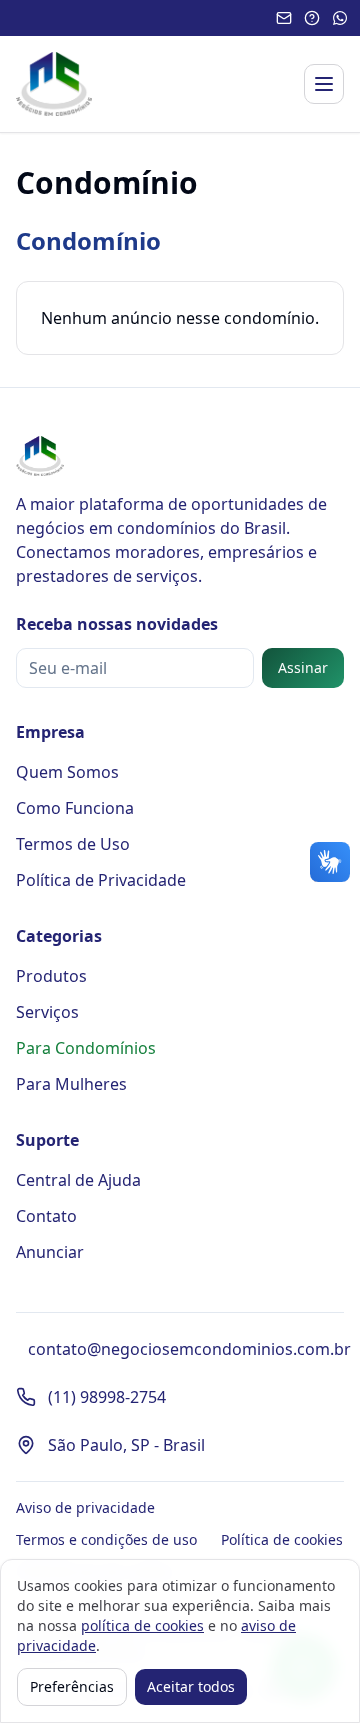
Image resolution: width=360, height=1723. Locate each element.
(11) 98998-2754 (107, 1397)
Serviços (47, 1012)
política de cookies (142, 1625)
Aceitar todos (191, 1686)
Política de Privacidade (101, 880)
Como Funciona (75, 808)
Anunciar (50, 1252)
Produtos (51, 976)
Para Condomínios (86, 1048)
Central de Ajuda (78, 1180)
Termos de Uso (73, 844)
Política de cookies (282, 1539)
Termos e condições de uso (106, 1539)
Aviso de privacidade (85, 1507)
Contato (46, 1216)
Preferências (72, 1686)
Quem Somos (67, 772)
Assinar (303, 667)
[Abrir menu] (324, 84)
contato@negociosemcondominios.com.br (189, 1349)
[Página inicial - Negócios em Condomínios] (54, 84)
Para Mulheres (71, 1084)
